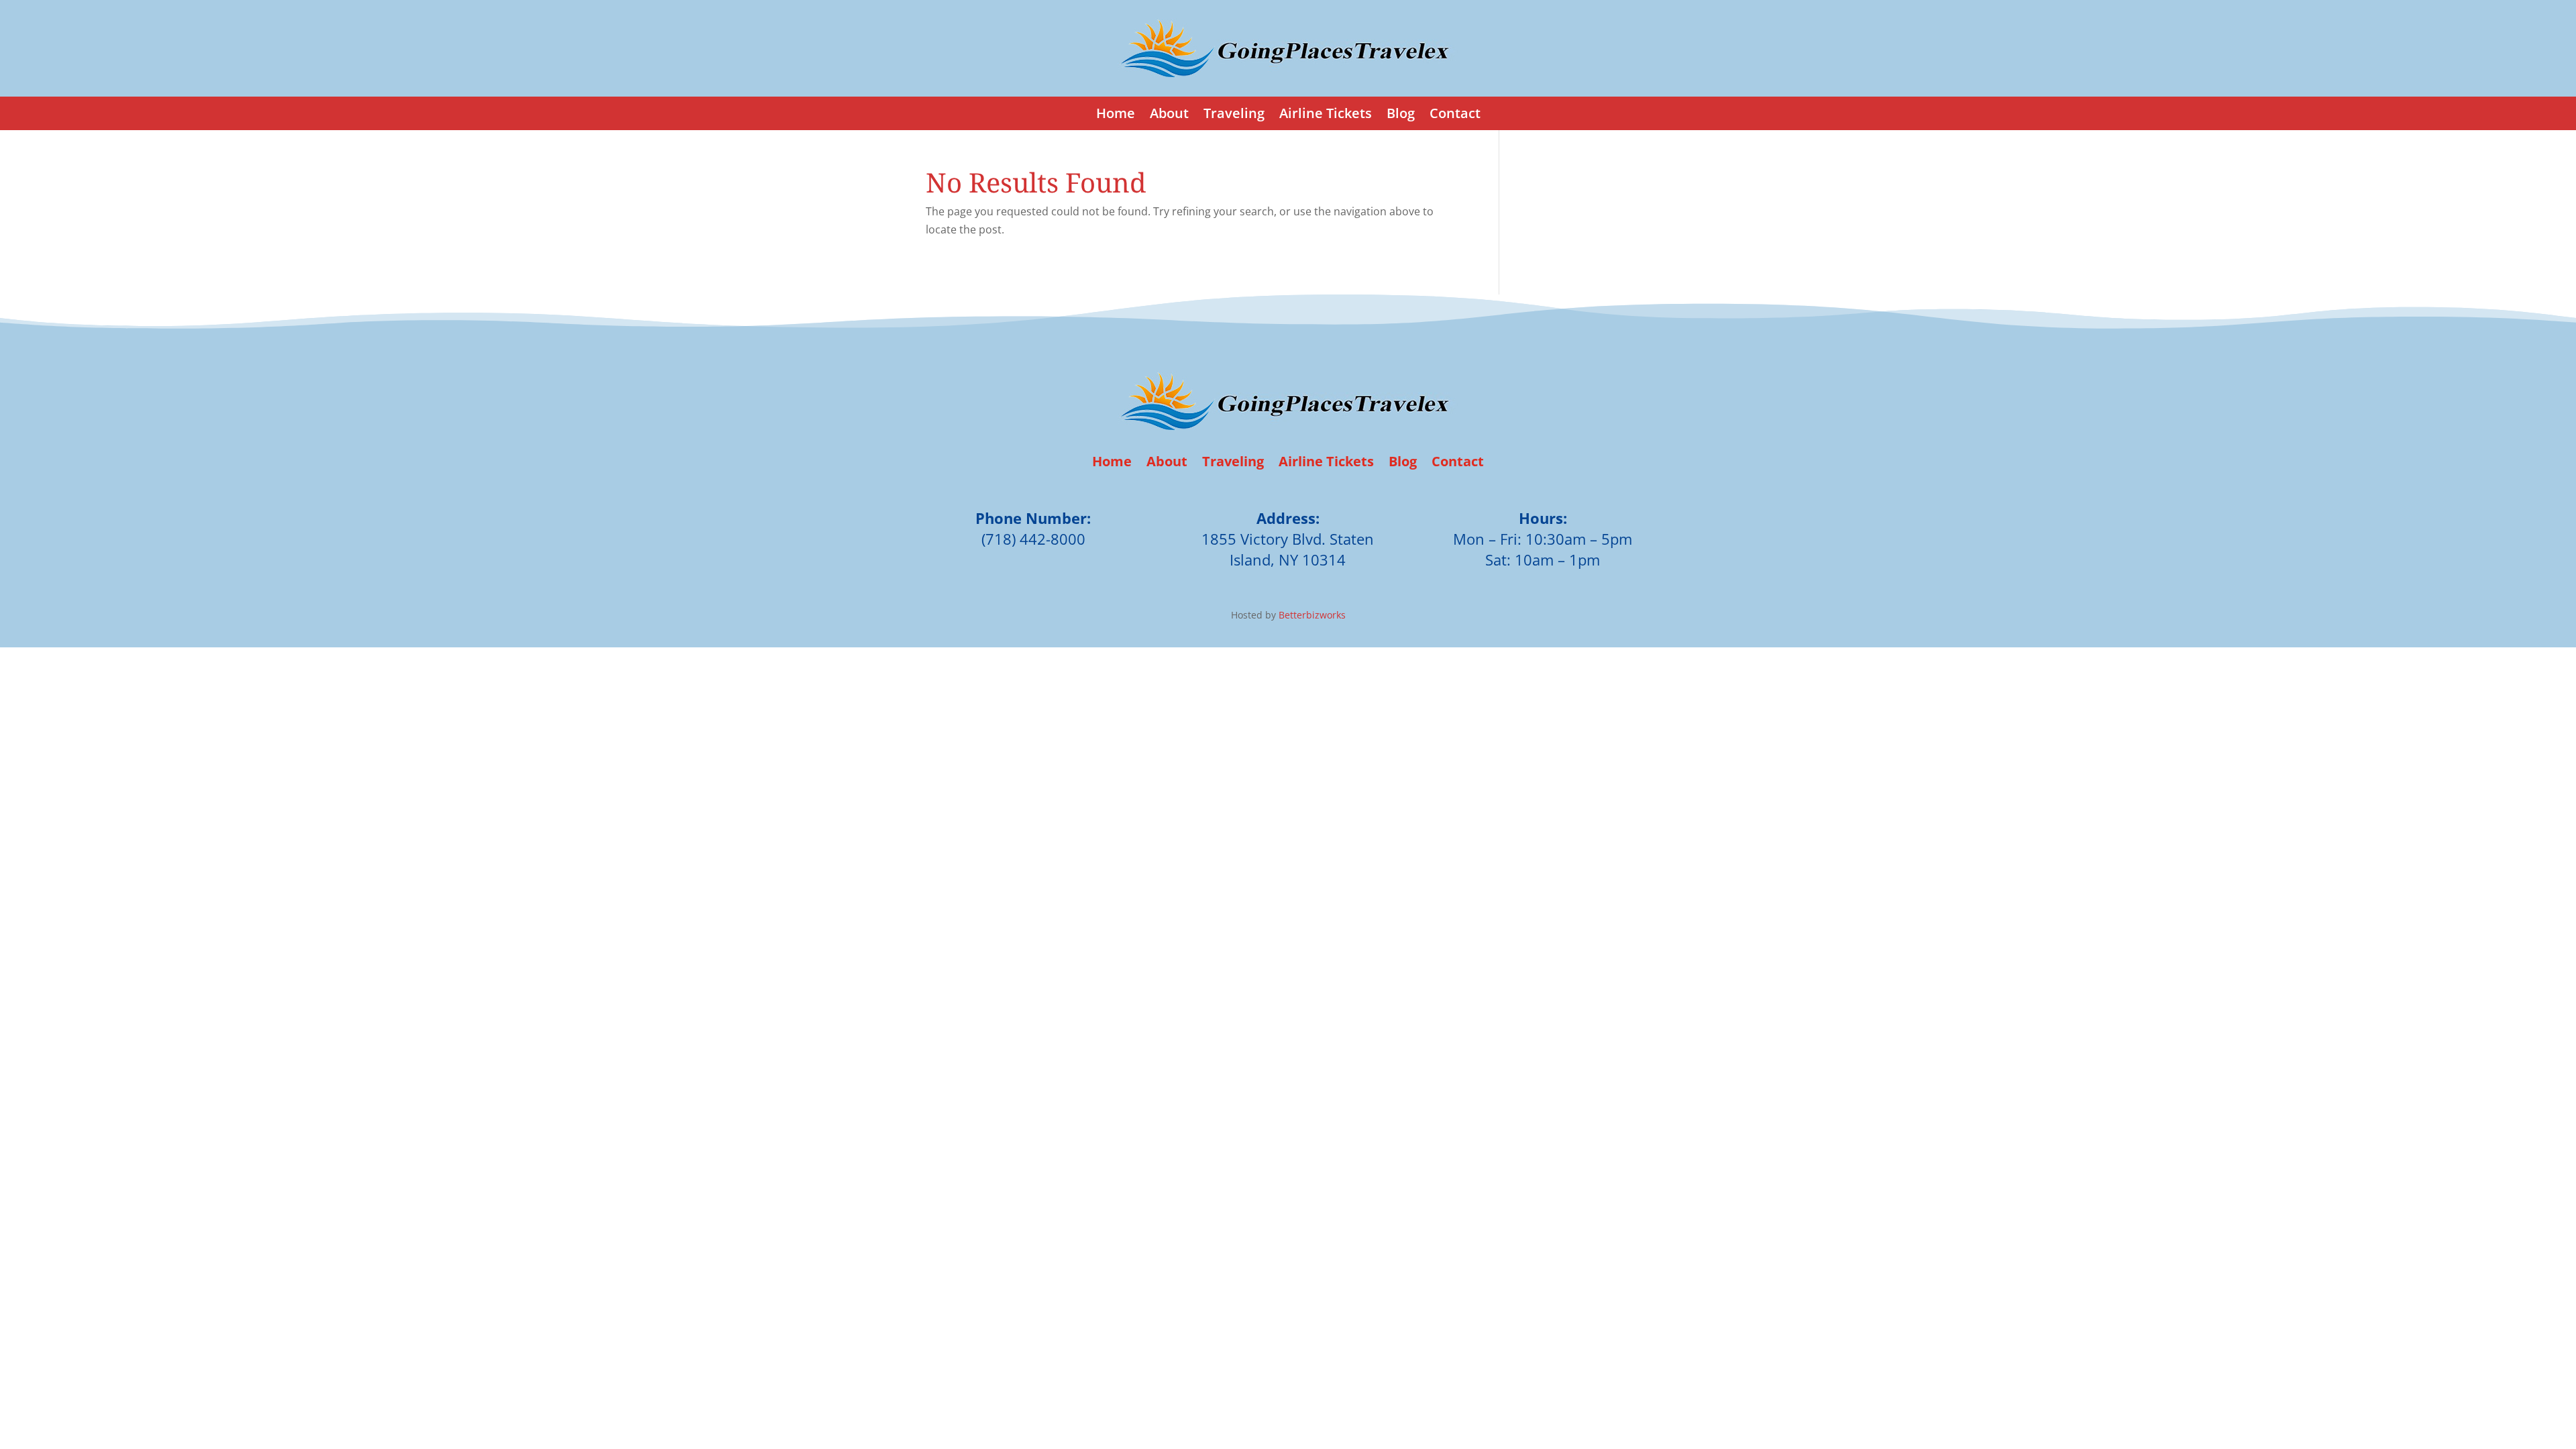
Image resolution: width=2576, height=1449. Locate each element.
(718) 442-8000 (1033, 539)
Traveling (1234, 115)
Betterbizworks (1311, 615)
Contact (1455, 115)
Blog (1401, 115)
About (1169, 115)
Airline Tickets (1326, 115)
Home (1116, 115)
